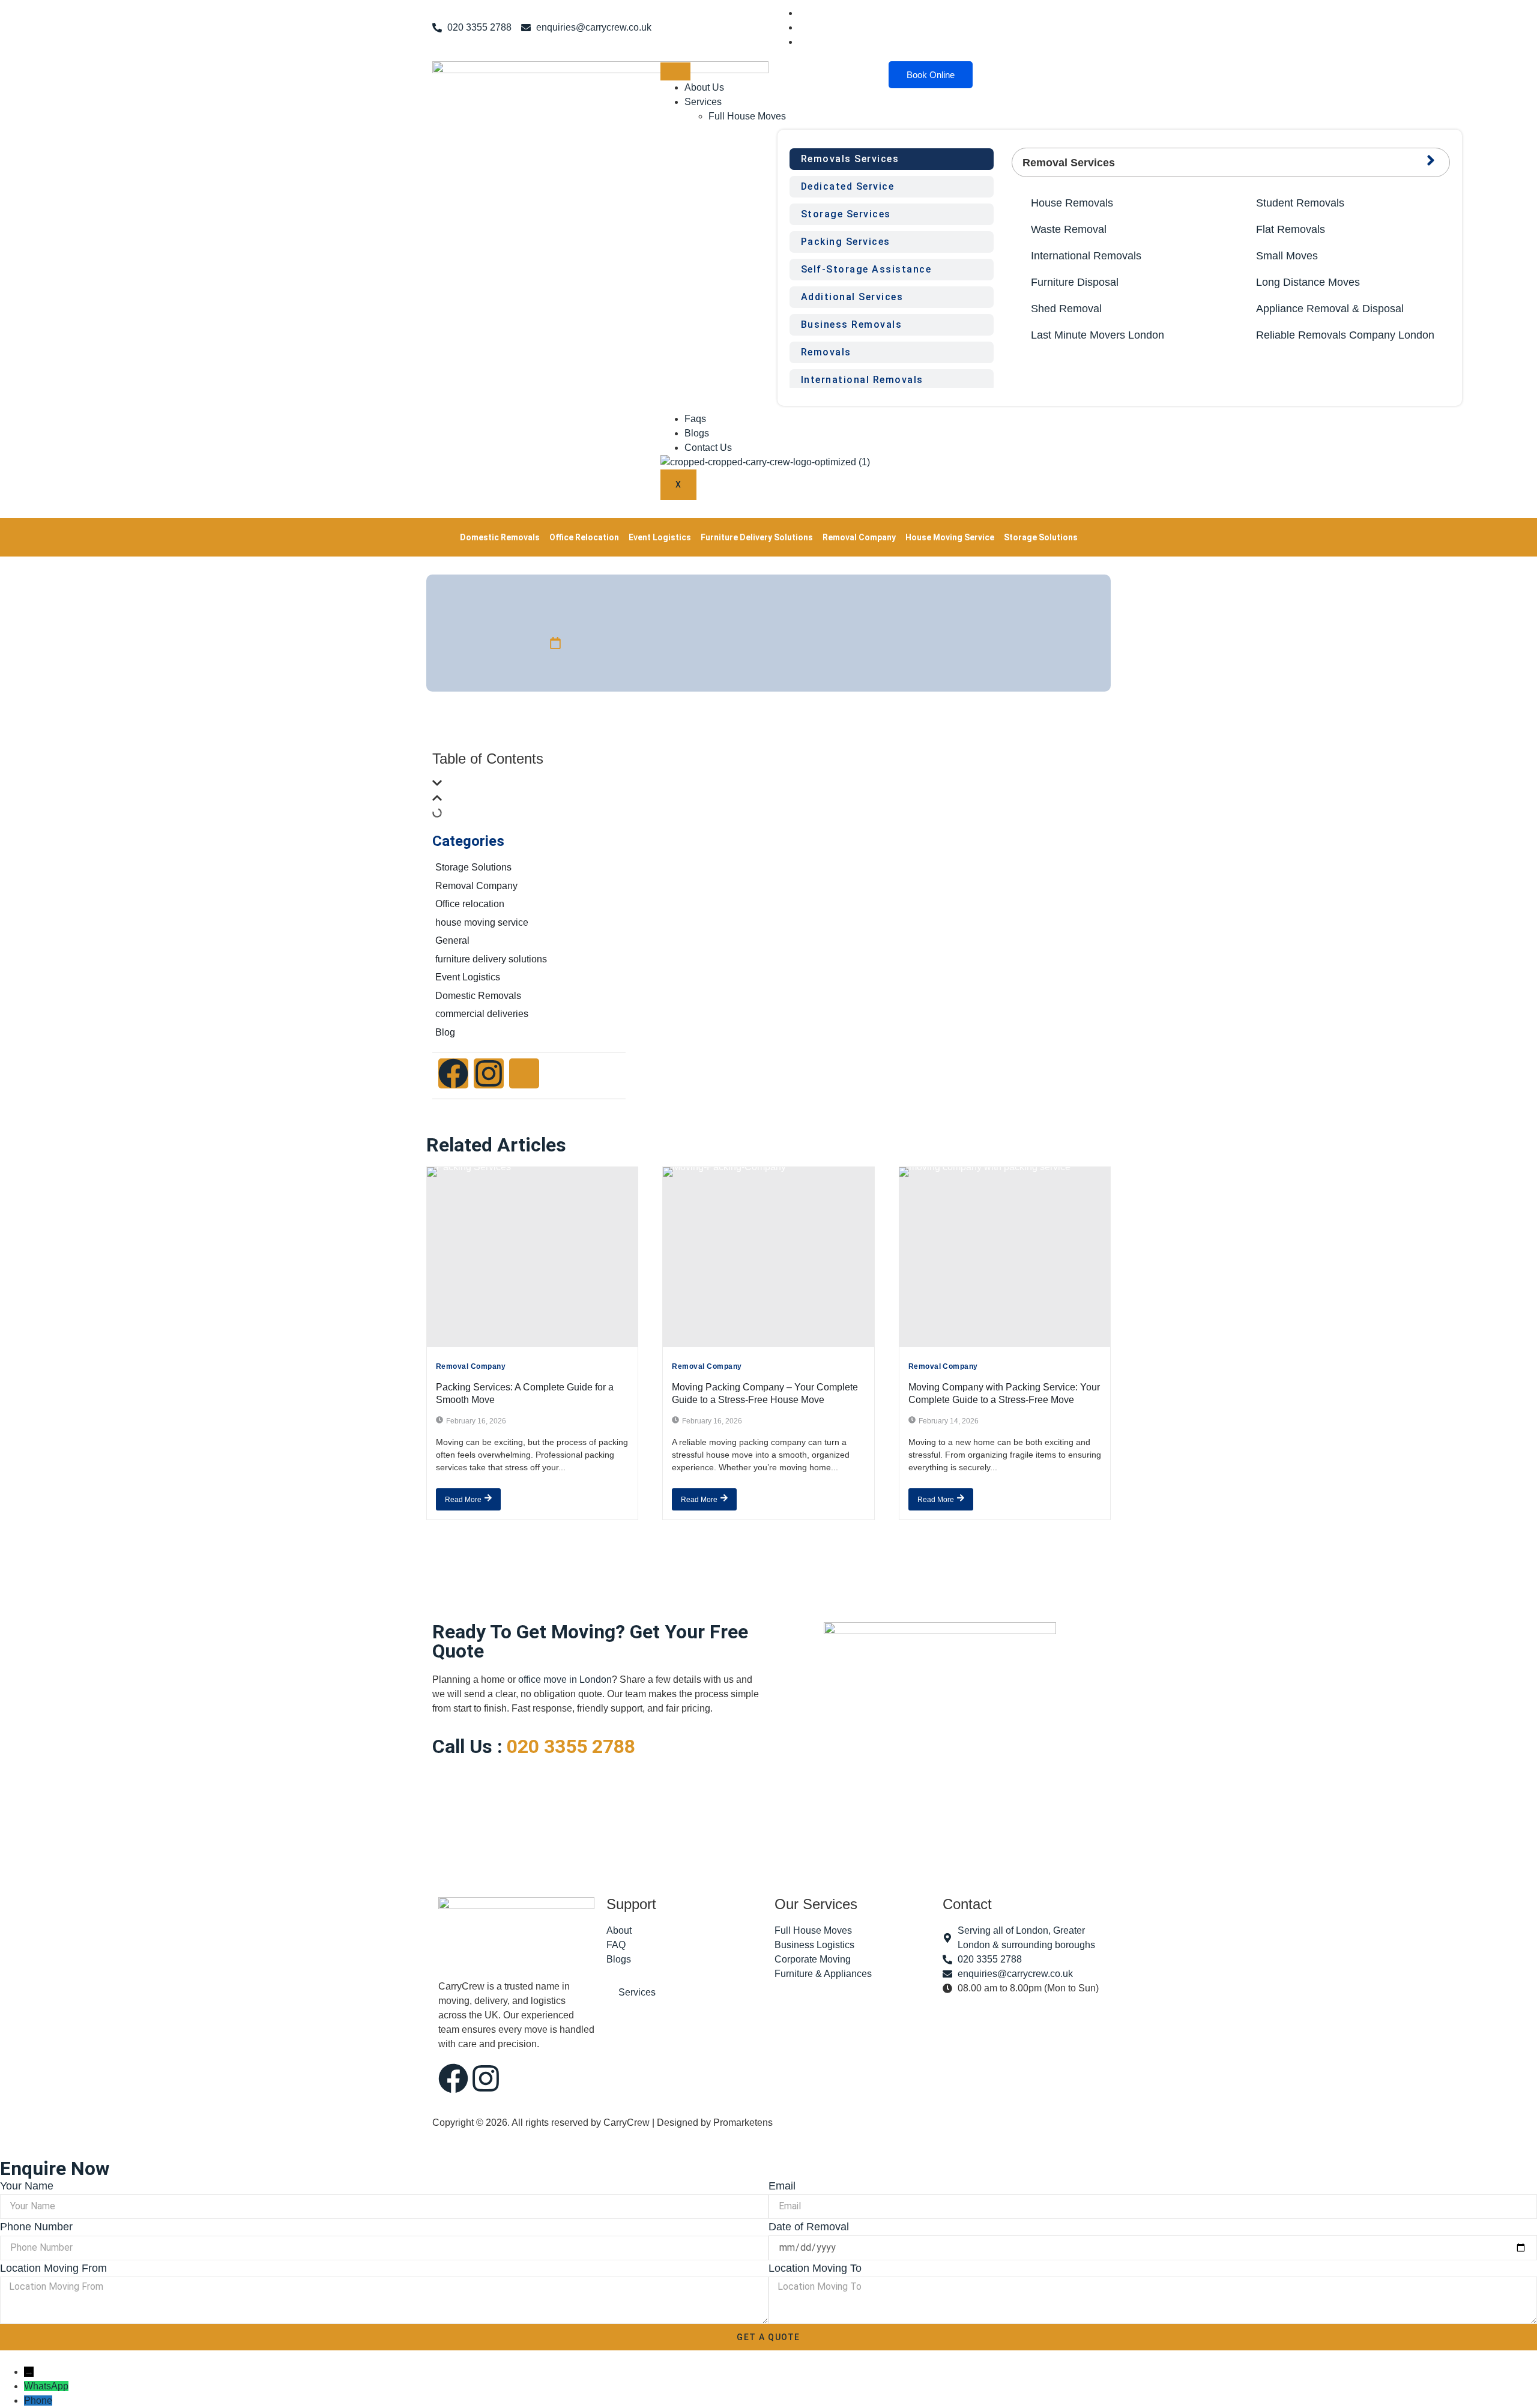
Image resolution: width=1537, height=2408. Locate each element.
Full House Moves (747, 116)
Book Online (931, 75)
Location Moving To (815, 2268)
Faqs (695, 419)
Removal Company (859, 537)
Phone (38, 2400)
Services (703, 102)
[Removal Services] (1431, 160)
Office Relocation (584, 537)
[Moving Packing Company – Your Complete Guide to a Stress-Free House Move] (768, 1257)
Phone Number (36, 2227)
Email (782, 2186)
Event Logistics (660, 537)
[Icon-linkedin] (524, 1073)
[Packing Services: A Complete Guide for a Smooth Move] (532, 1257)
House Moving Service (950, 537)
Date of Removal (809, 2227)
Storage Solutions (1041, 537)
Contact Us (708, 448)
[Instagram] (489, 1073)
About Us (704, 87)
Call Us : (534, 1746)
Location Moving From (53, 2268)
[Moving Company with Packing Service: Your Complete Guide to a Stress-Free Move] (1005, 1257)
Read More (463, 1500)
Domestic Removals (500, 537)
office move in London (565, 1679)
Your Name (27, 2186)
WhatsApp (46, 2386)
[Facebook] (453, 1073)
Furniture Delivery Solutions (757, 537)
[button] (529, 785)
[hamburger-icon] (675, 71)
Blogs (697, 433)
